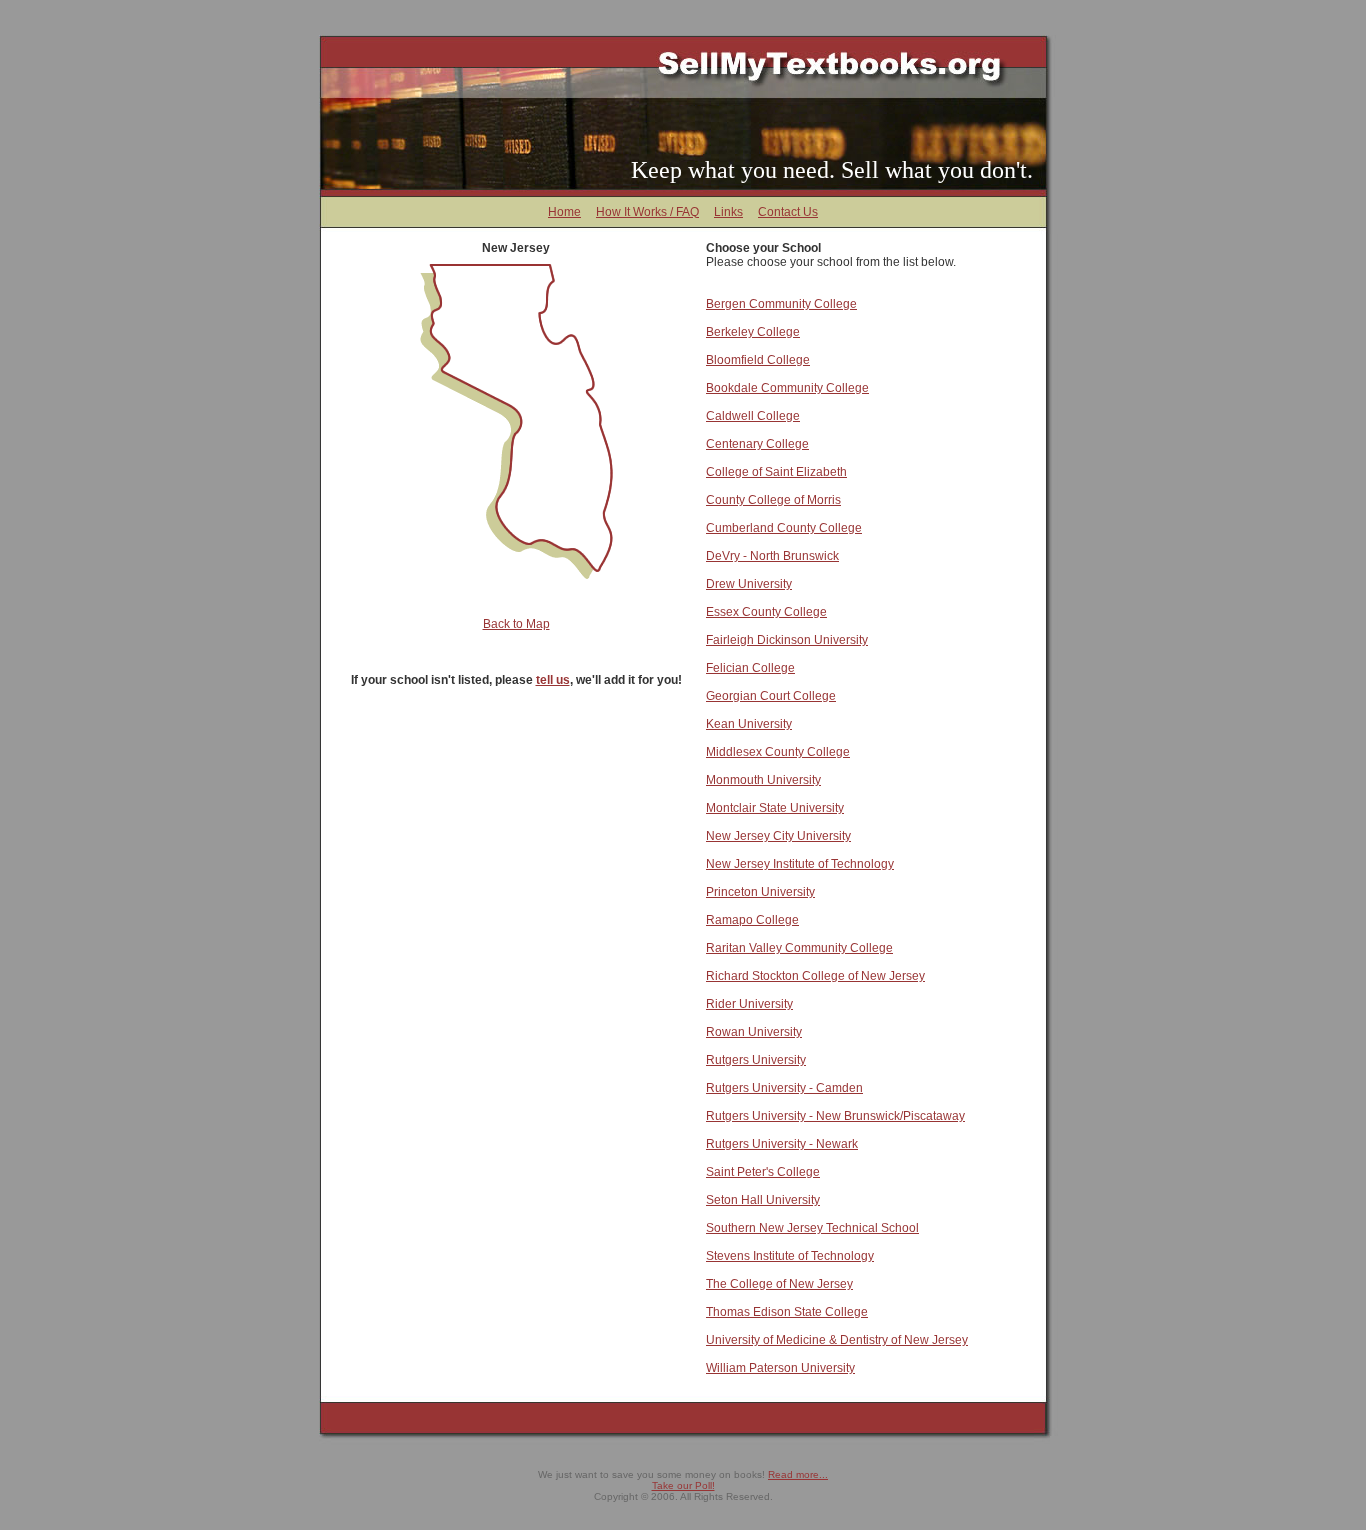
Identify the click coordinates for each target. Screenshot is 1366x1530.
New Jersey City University (778, 836)
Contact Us (788, 212)
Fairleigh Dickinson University (787, 640)
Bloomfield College (758, 360)
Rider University (749, 1004)
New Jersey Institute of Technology (800, 864)
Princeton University (760, 892)
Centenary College (757, 444)
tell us (553, 680)
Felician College (750, 668)
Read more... (798, 1474)
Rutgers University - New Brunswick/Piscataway (835, 1116)
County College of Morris (773, 500)
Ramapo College (752, 920)
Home (564, 212)
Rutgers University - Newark (782, 1144)
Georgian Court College (771, 696)
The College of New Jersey (779, 1284)
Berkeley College (753, 332)
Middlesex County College (778, 752)
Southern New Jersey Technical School (812, 1228)
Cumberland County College (784, 528)
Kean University (749, 724)
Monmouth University (763, 780)
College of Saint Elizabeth (776, 472)
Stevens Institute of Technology (790, 1256)
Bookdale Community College (787, 388)
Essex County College (766, 612)
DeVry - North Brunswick (772, 556)
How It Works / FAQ (647, 212)
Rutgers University (756, 1060)
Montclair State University (775, 808)
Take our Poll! (683, 1485)
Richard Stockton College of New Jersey (815, 976)
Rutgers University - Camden (784, 1088)
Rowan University (754, 1032)
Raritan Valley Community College (799, 948)
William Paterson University (780, 1368)
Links (728, 212)
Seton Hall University (763, 1200)
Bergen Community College (781, 304)
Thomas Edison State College (787, 1312)
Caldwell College (753, 416)
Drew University (749, 584)
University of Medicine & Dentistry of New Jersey (837, 1340)
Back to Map (516, 624)
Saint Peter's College (763, 1172)
